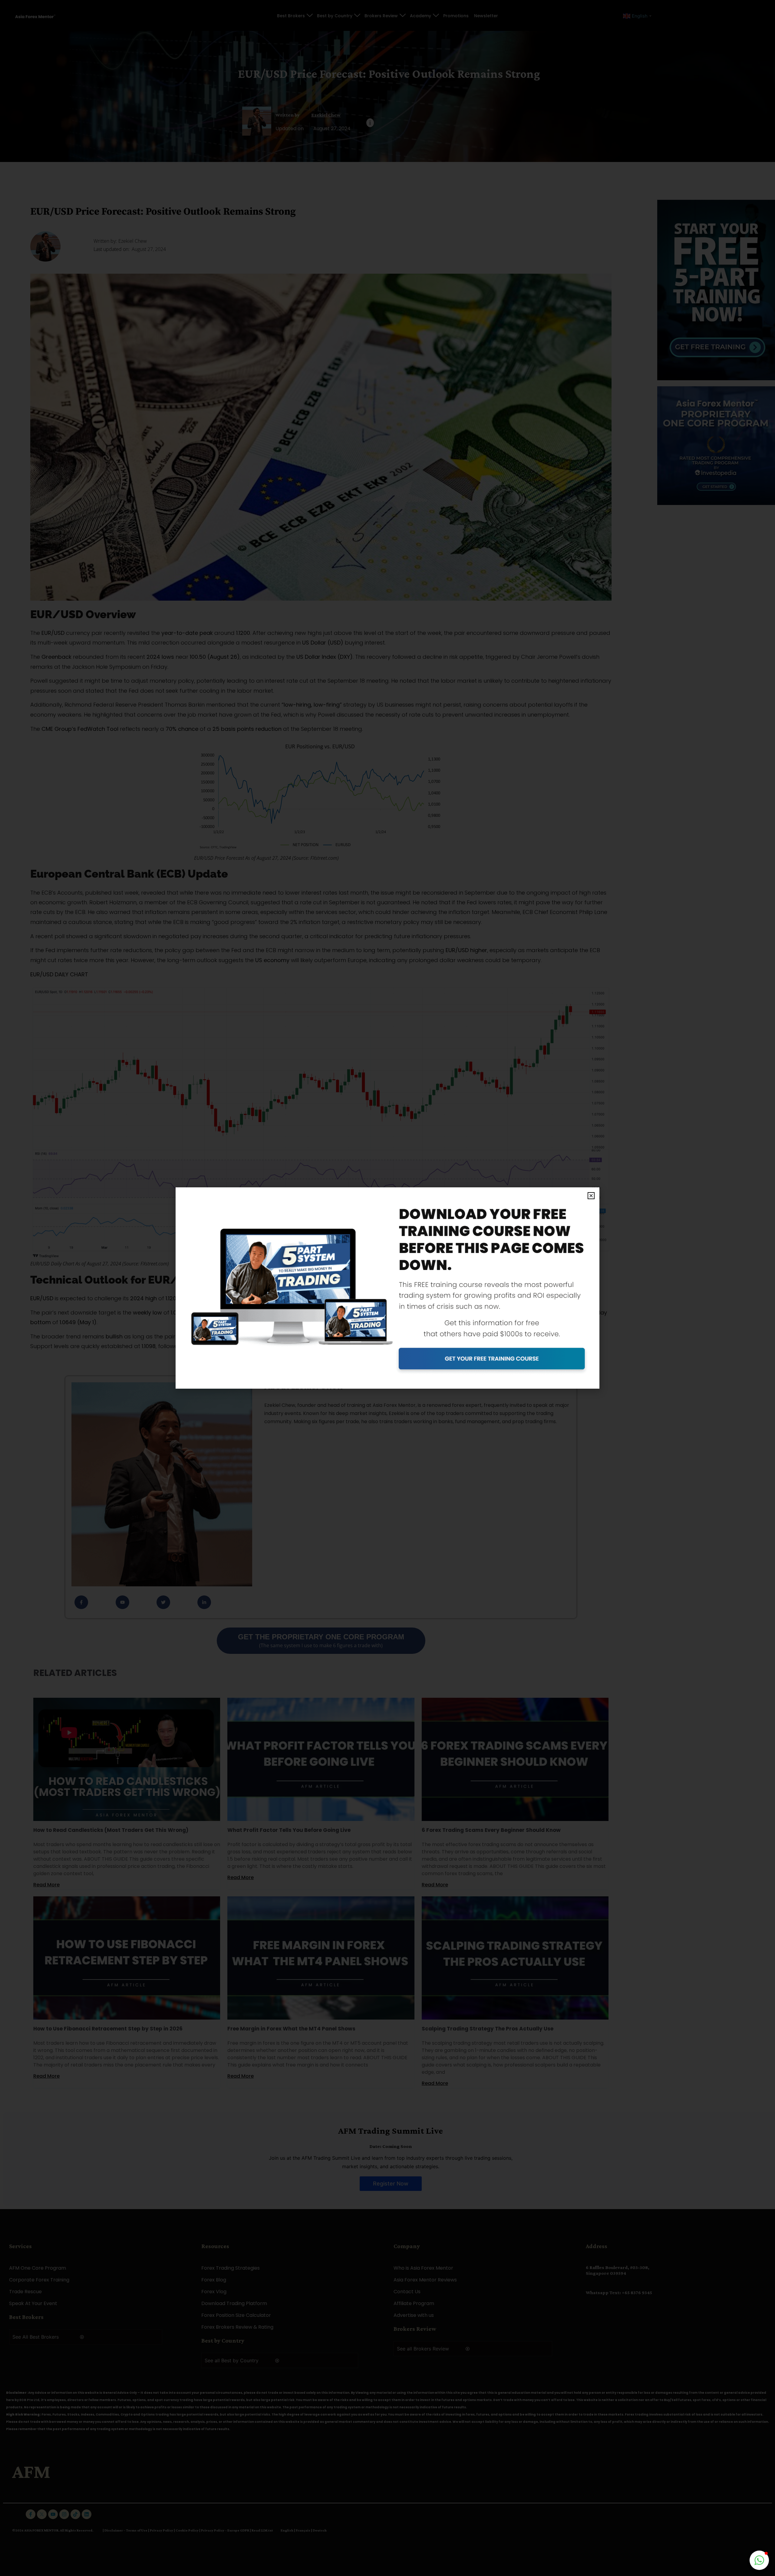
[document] (387, 1288)
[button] (591, 1196)
